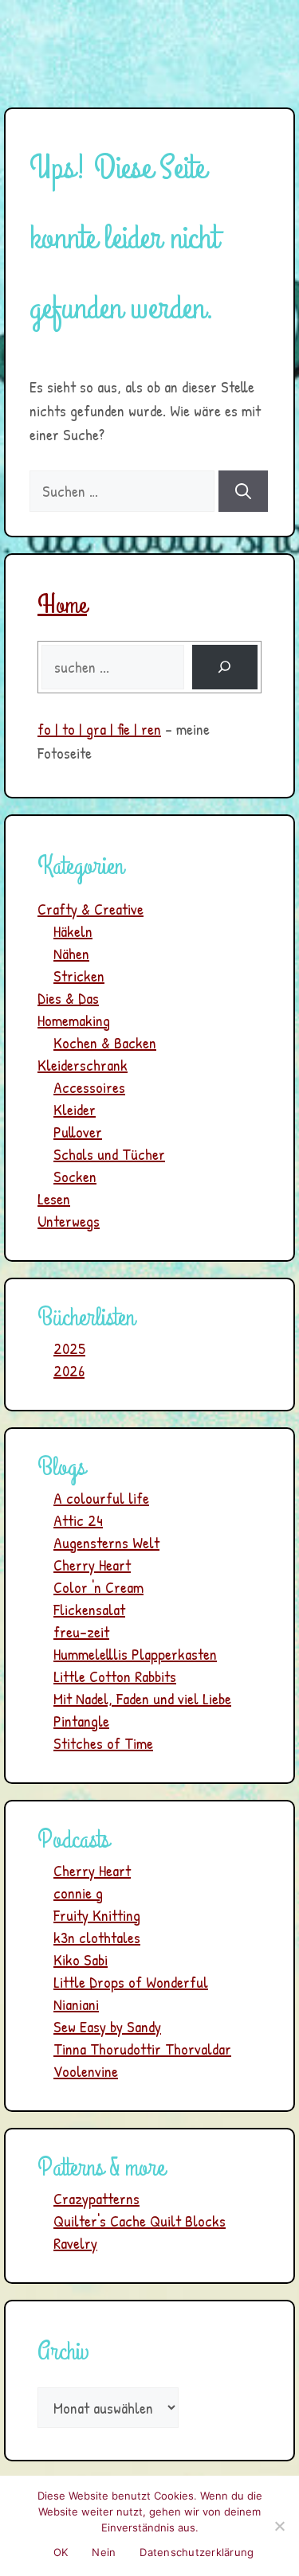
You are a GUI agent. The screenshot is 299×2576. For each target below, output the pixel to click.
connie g (78, 1893)
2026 (69, 1370)
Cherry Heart (92, 1565)
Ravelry (75, 2243)
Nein (104, 2552)
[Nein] (279, 2526)
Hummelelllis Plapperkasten (135, 1654)
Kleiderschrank (83, 1065)
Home (62, 605)
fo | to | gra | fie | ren (99, 729)
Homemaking (74, 1020)
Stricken (79, 976)
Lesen (54, 1198)
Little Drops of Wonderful (131, 1982)
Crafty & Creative (90, 909)
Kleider (75, 1109)
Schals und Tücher (109, 1154)
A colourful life (101, 1498)
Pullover (78, 1132)
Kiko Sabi (81, 1959)
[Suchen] (243, 491)
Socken (75, 1176)
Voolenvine (86, 2071)
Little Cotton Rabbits (115, 1676)
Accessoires (89, 1087)
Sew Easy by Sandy (107, 2026)
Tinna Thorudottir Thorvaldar (142, 2049)
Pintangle (81, 1721)
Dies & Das (68, 998)
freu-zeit (81, 1631)
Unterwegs (69, 1221)
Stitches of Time (103, 1743)
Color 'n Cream (98, 1587)
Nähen (71, 953)
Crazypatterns (96, 2198)
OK (61, 2552)
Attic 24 (78, 1520)
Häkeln (73, 931)
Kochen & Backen (105, 1042)
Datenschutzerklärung (197, 2552)
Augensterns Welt (106, 1542)
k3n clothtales (97, 1937)
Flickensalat (89, 1609)
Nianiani (76, 2004)
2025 (69, 1348)
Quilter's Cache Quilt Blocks (140, 2221)
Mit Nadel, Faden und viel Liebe (142, 1698)
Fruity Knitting (97, 1915)
